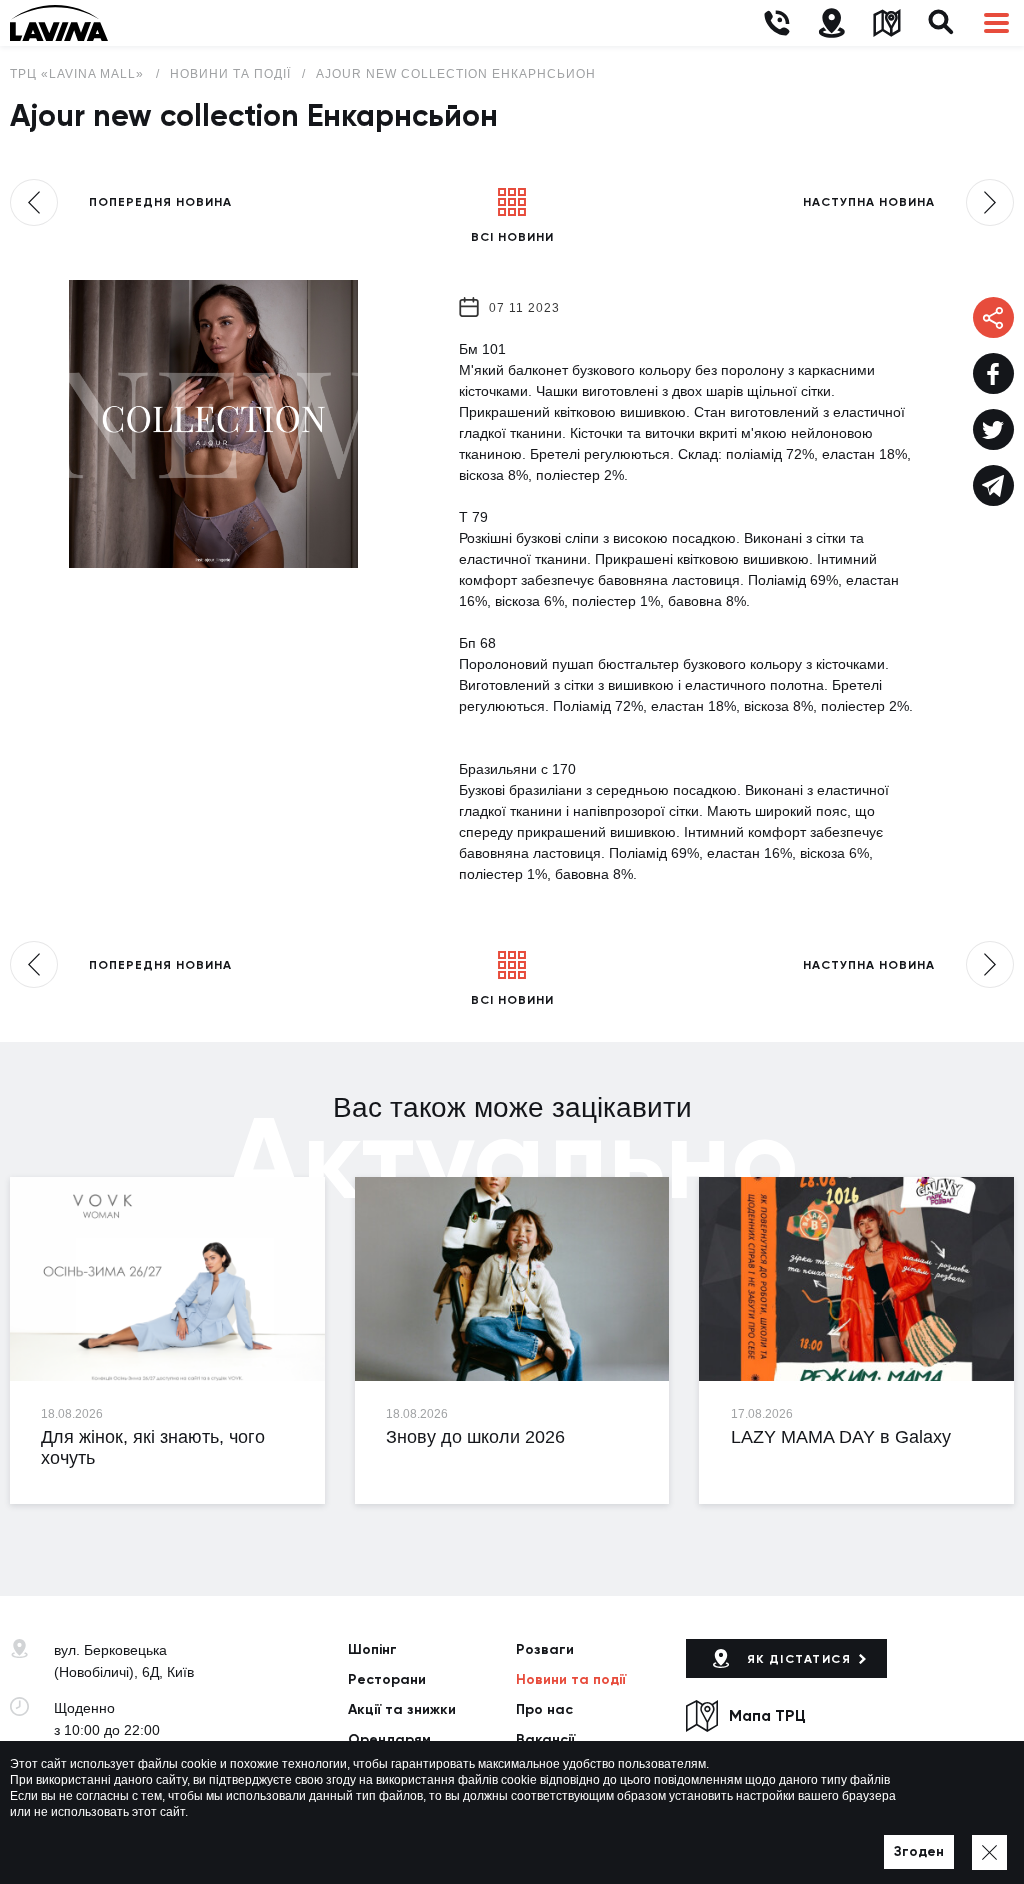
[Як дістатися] (831, 23)
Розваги (545, 1649)
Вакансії (545, 1739)
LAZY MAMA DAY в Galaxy (841, 1437)
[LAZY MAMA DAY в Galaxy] (856, 1279)
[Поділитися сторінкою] (993, 373)
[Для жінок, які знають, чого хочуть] (167, 1279)
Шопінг (372, 1649)
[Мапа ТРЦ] (886, 23)
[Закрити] (989, 1852)
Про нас (544, 1709)
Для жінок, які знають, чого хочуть (153, 1448)
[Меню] (996, 23)
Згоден (919, 1851)
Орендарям (389, 1739)
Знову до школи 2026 (475, 1437)
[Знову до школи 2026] (512, 1279)
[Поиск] (941, 23)
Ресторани (387, 1679)
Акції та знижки (402, 1709)
